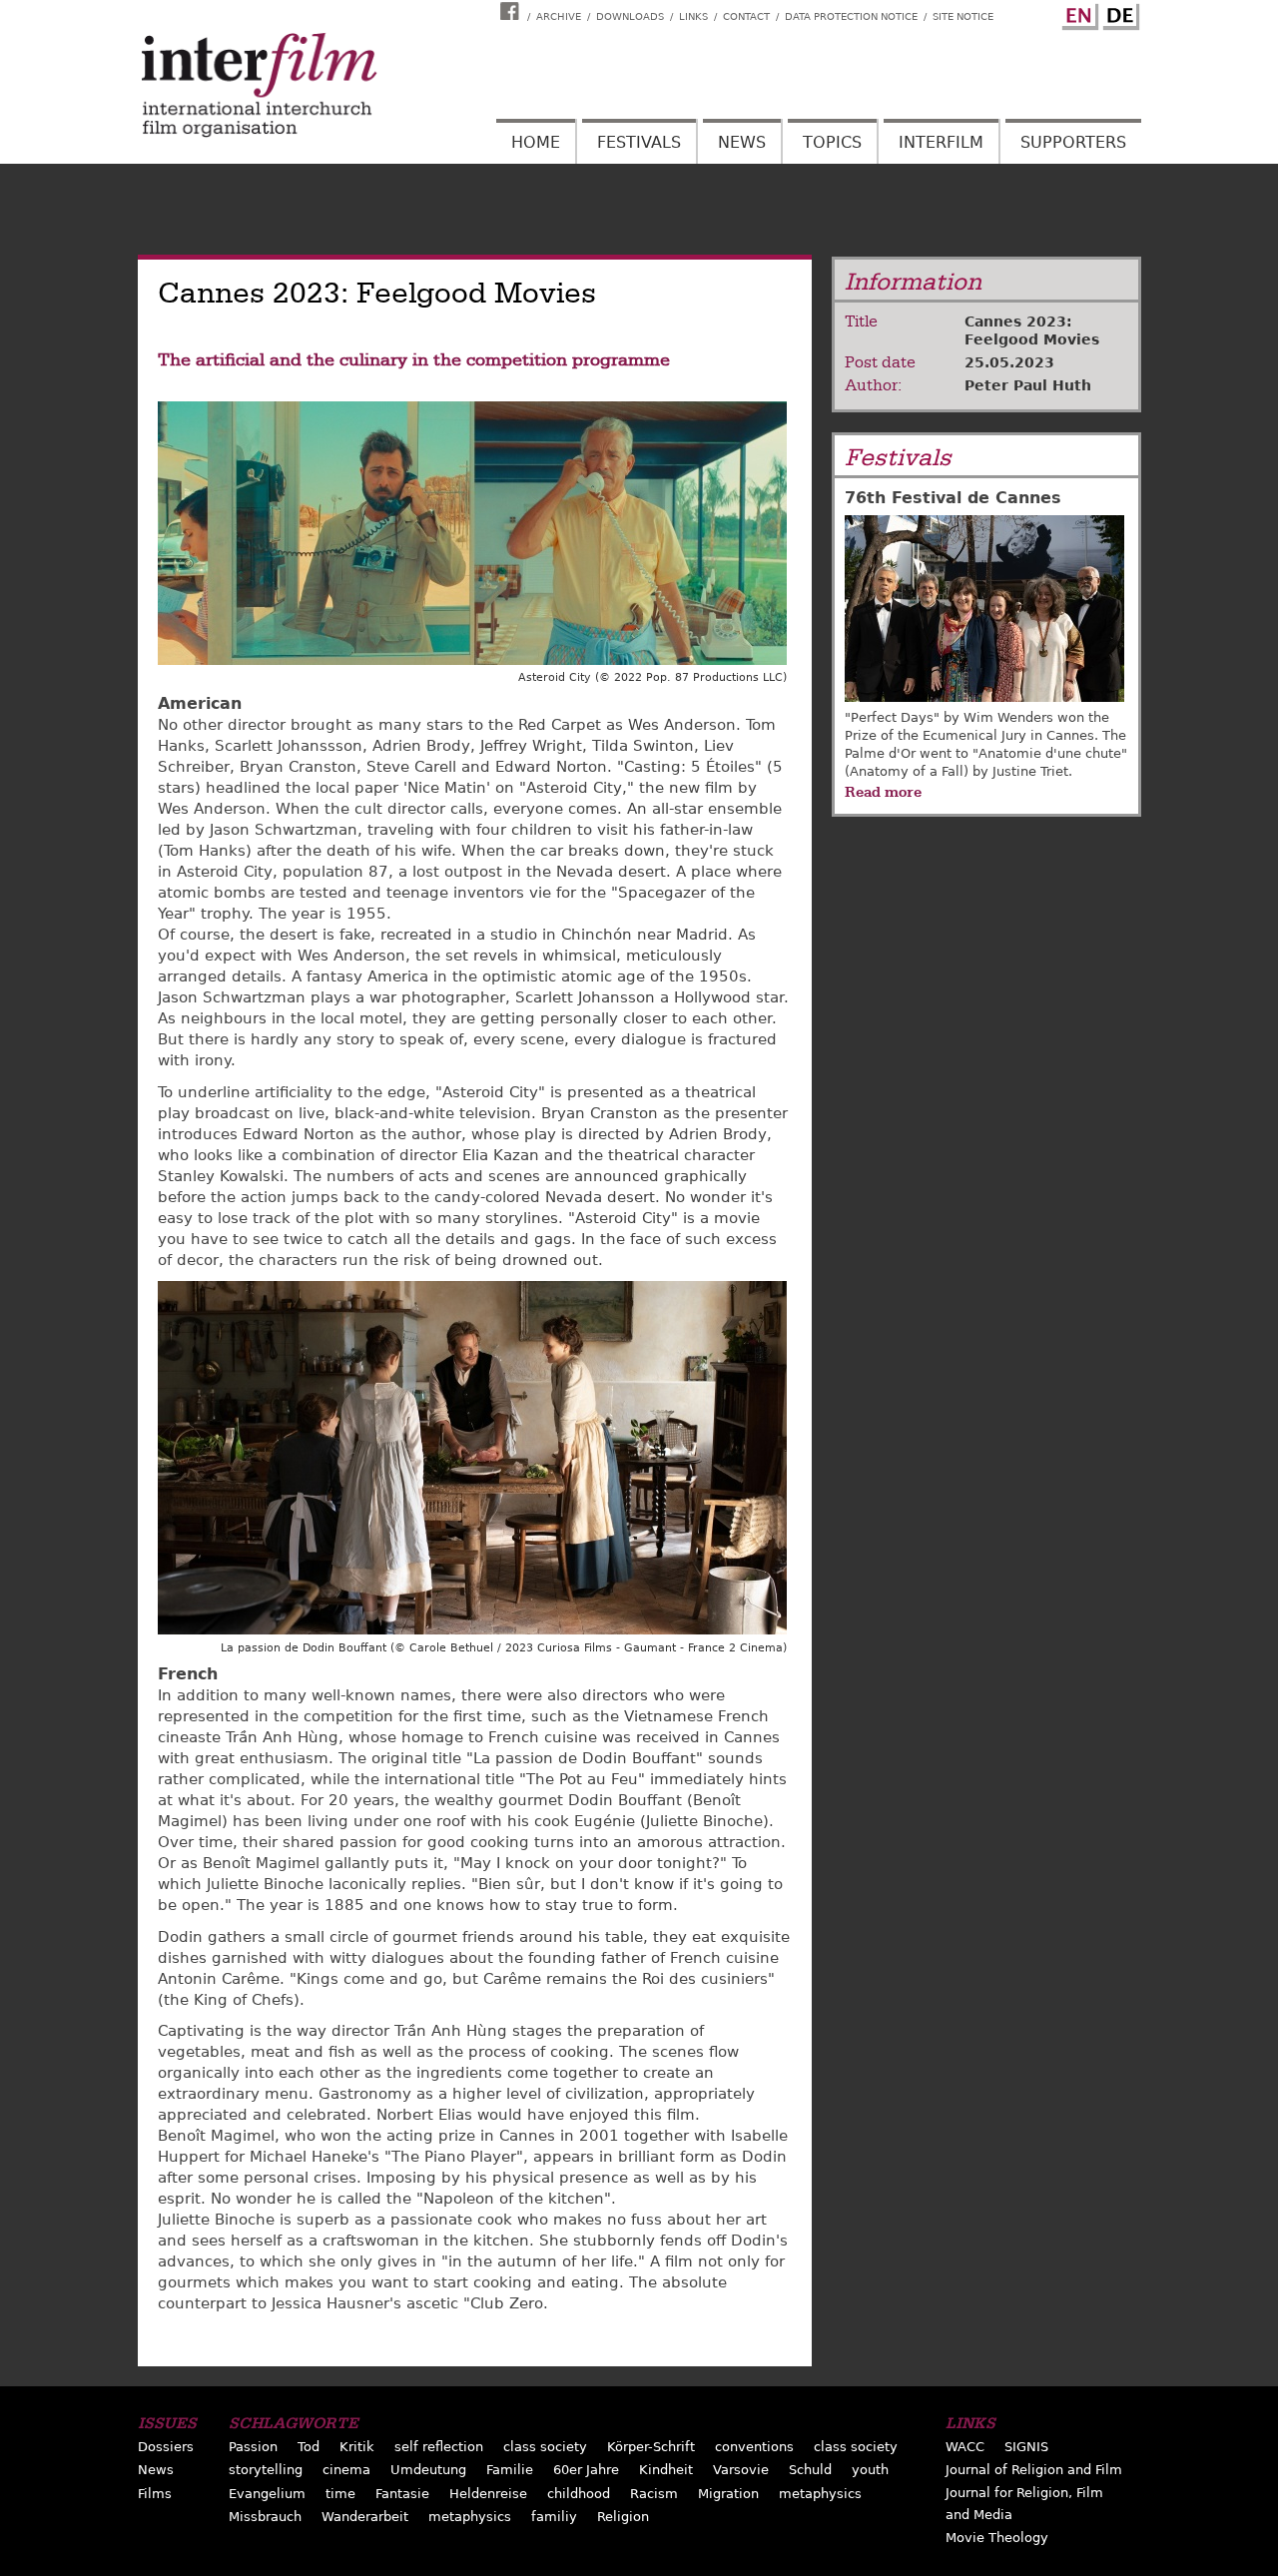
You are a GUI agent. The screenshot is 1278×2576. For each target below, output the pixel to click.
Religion (623, 2517)
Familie (510, 2470)
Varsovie (741, 2470)
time (340, 2494)
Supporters (1073, 142)
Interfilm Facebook (512, 11)
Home (536, 142)
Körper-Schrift (651, 2447)
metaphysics (820, 2494)
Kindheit (666, 2470)
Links (693, 16)
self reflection (439, 2447)
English (1077, 13)
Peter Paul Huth (1028, 385)
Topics (832, 142)
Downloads (630, 16)
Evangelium (267, 2494)
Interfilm (941, 142)
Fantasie (402, 2494)
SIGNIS (1026, 2447)
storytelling (266, 2470)
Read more (883, 792)
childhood (579, 2494)
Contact (746, 16)
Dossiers (166, 2447)
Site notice (963, 16)
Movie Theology (997, 2538)
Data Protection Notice (851, 16)
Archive (559, 16)
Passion (253, 2447)
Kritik (357, 2447)
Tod (309, 2447)
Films (155, 2494)
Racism (654, 2494)
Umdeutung (428, 2470)
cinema (346, 2470)
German (1118, 13)
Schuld (810, 2470)
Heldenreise (488, 2494)
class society (545, 2447)
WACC (965, 2447)
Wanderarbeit (365, 2517)
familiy (554, 2517)
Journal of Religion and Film (1034, 2470)
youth (870, 2470)
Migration (728, 2494)
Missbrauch (265, 2517)
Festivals (639, 142)
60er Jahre (586, 2470)
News (742, 142)
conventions (754, 2447)
